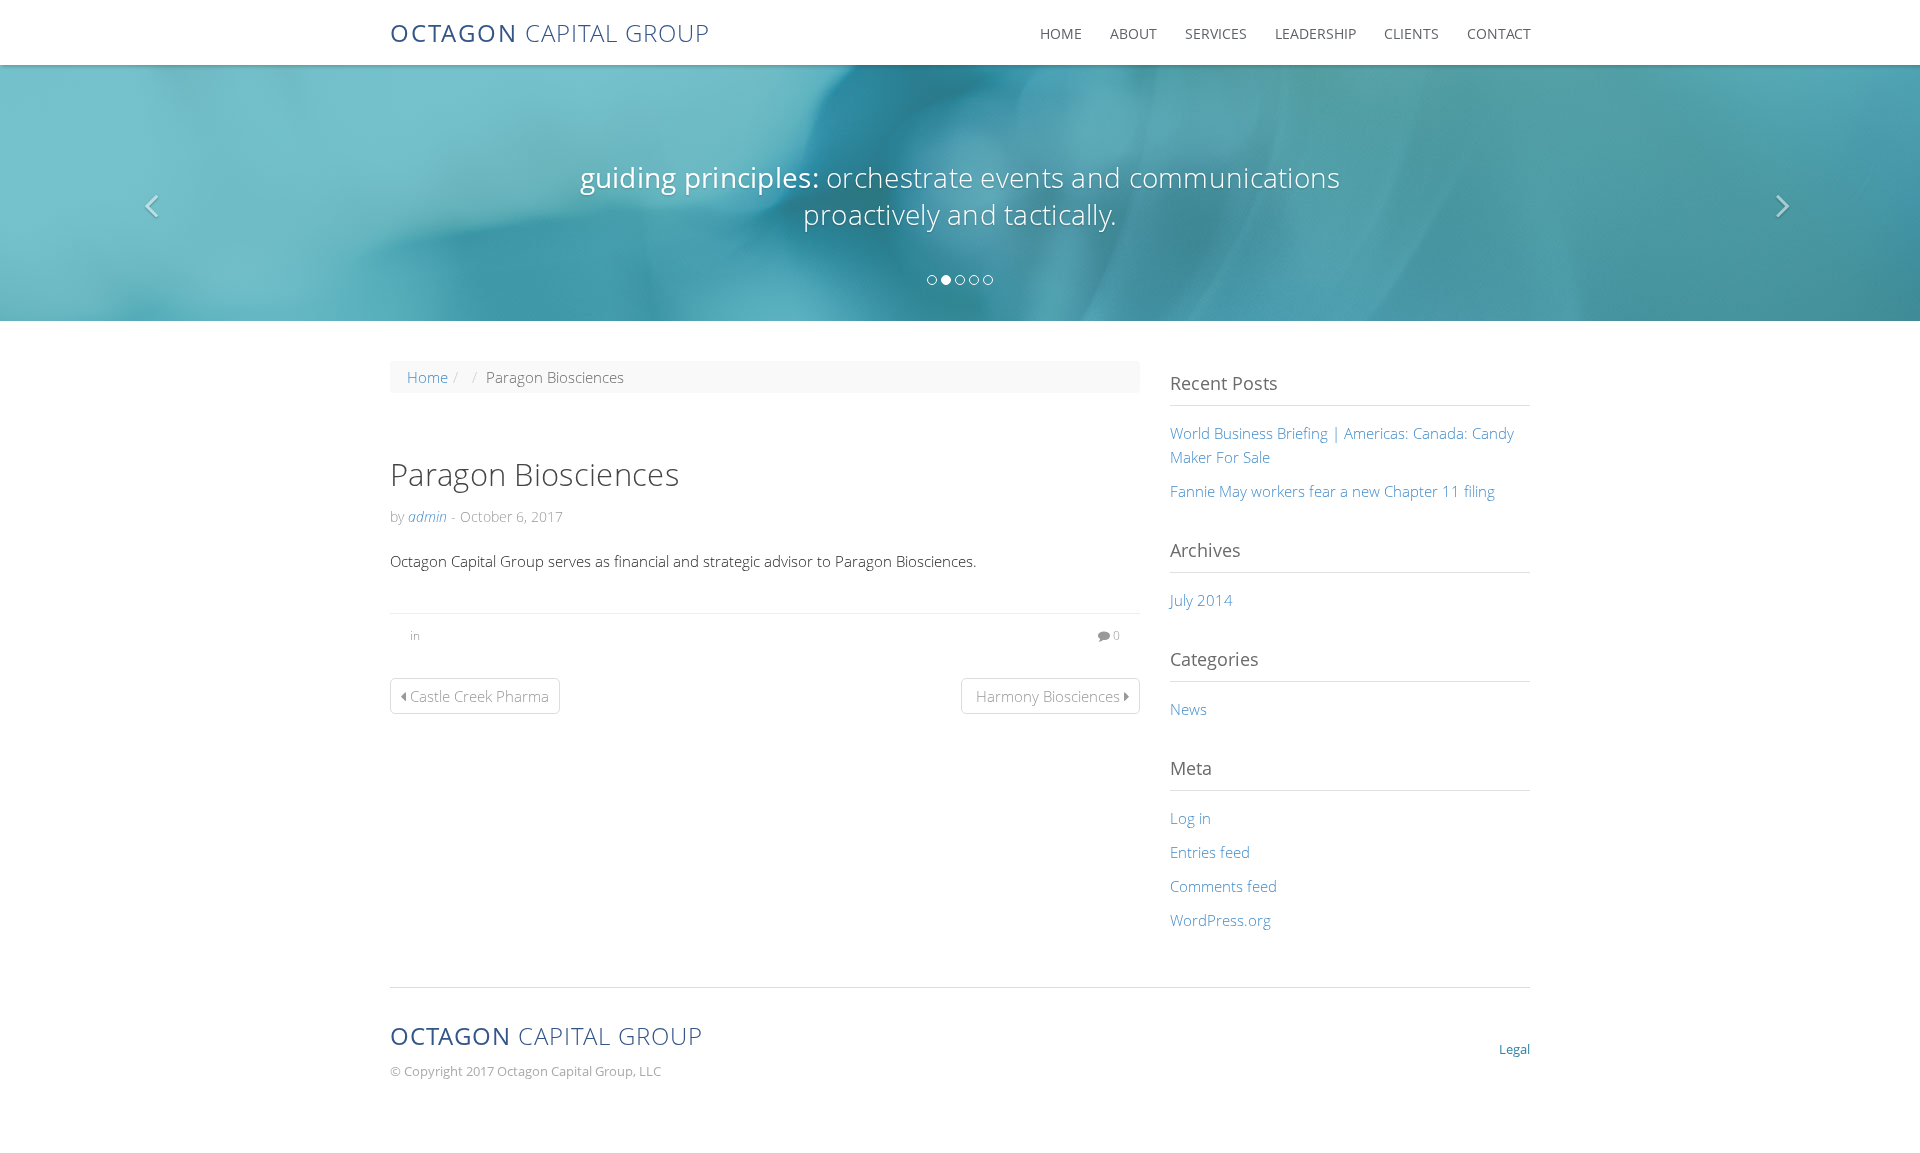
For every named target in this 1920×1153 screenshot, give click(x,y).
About (1133, 33)
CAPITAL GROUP (550, 31)
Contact (1499, 33)
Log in (1190, 818)
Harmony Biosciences (1048, 696)
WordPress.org (1220, 920)
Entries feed (1210, 852)
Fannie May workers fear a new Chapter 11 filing (1332, 491)
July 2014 (1201, 600)
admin (427, 516)
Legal (1514, 1049)
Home (1061, 33)
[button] (144, 192)
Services (1216, 33)
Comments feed (1223, 886)
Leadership (1315, 33)
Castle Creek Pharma (477, 696)
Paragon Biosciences (534, 474)
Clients (1411, 33)
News (1188, 709)
